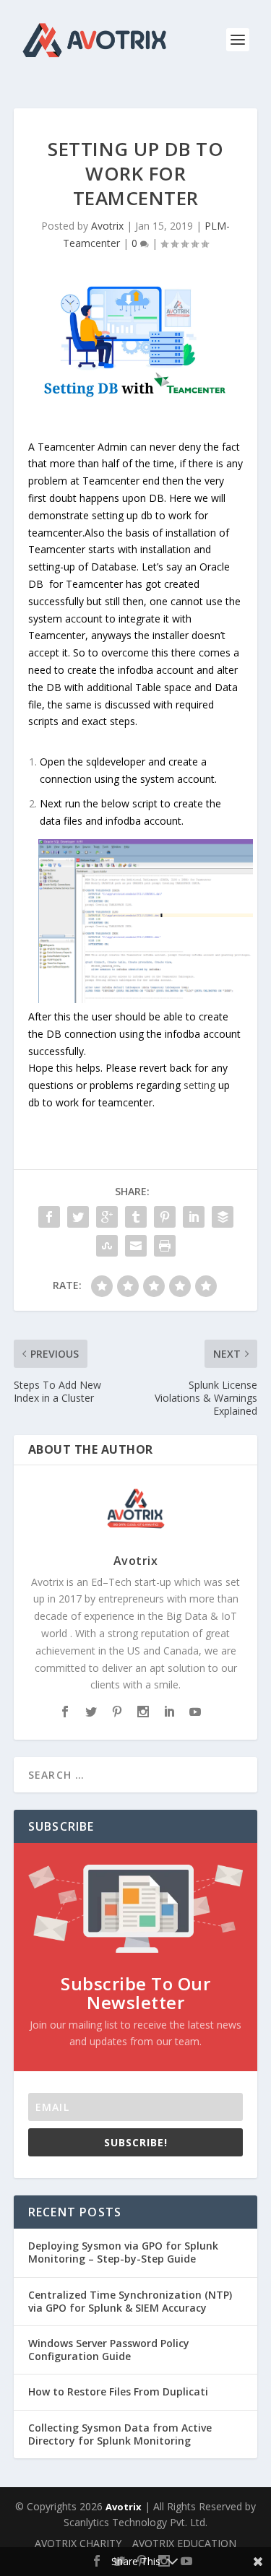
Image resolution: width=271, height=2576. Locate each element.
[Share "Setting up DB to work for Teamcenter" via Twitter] (78, 1217)
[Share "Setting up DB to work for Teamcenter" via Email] (136, 1246)
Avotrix (107, 226)
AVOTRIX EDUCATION (184, 2543)
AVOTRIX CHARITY (78, 2543)
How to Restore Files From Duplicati (118, 2391)
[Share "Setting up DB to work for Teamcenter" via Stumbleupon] (107, 1246)
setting (199, 1085)
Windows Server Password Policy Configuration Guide (109, 2350)
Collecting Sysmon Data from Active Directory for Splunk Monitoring (120, 2434)
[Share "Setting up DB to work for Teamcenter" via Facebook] (49, 1217)
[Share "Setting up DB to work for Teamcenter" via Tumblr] (136, 1217)
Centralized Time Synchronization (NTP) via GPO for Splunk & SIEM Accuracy (130, 2301)
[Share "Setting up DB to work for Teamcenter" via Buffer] (223, 1217)
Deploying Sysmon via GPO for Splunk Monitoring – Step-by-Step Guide (123, 2252)
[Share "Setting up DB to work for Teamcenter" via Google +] (107, 1217)
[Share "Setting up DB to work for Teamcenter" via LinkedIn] (194, 1217)
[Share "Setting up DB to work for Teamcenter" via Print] (165, 1246)
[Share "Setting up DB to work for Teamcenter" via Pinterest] (165, 1217)
